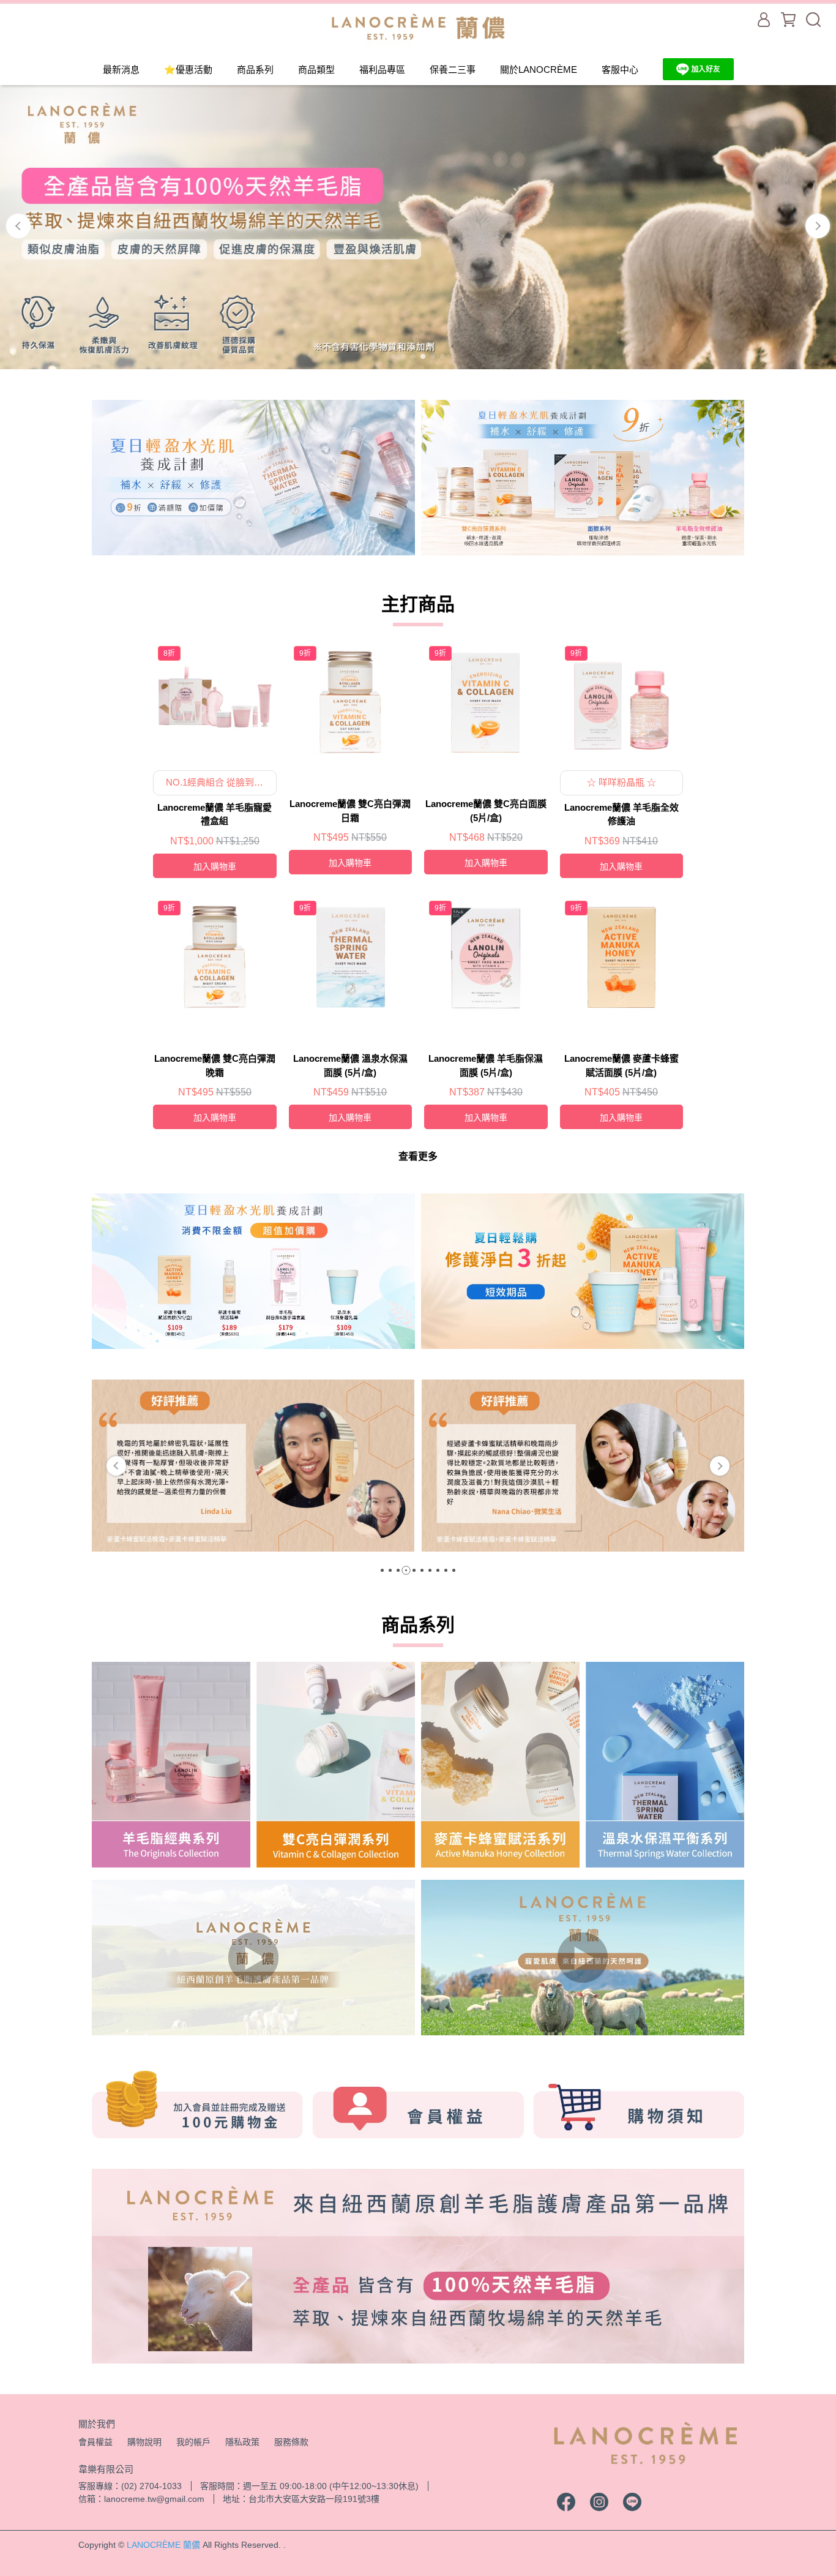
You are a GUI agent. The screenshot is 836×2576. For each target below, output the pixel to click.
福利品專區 (382, 69)
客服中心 (620, 69)
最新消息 (121, 69)
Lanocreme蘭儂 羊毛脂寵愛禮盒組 (215, 814)
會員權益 (95, 2442)
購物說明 (144, 2442)
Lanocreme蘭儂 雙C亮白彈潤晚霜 (215, 1065)
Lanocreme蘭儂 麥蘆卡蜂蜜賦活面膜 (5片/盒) (621, 1065)
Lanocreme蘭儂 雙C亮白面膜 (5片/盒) (486, 811)
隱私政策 (242, 2442)
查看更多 (418, 1156)
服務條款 (291, 2442)
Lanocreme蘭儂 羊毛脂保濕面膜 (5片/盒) (486, 1065)
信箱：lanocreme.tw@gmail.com (141, 2499)
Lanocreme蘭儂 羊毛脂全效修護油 (621, 814)
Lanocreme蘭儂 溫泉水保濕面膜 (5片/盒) (350, 1065)
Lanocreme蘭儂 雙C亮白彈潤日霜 (350, 811)
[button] (116, 1466)
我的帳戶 (193, 2442)
